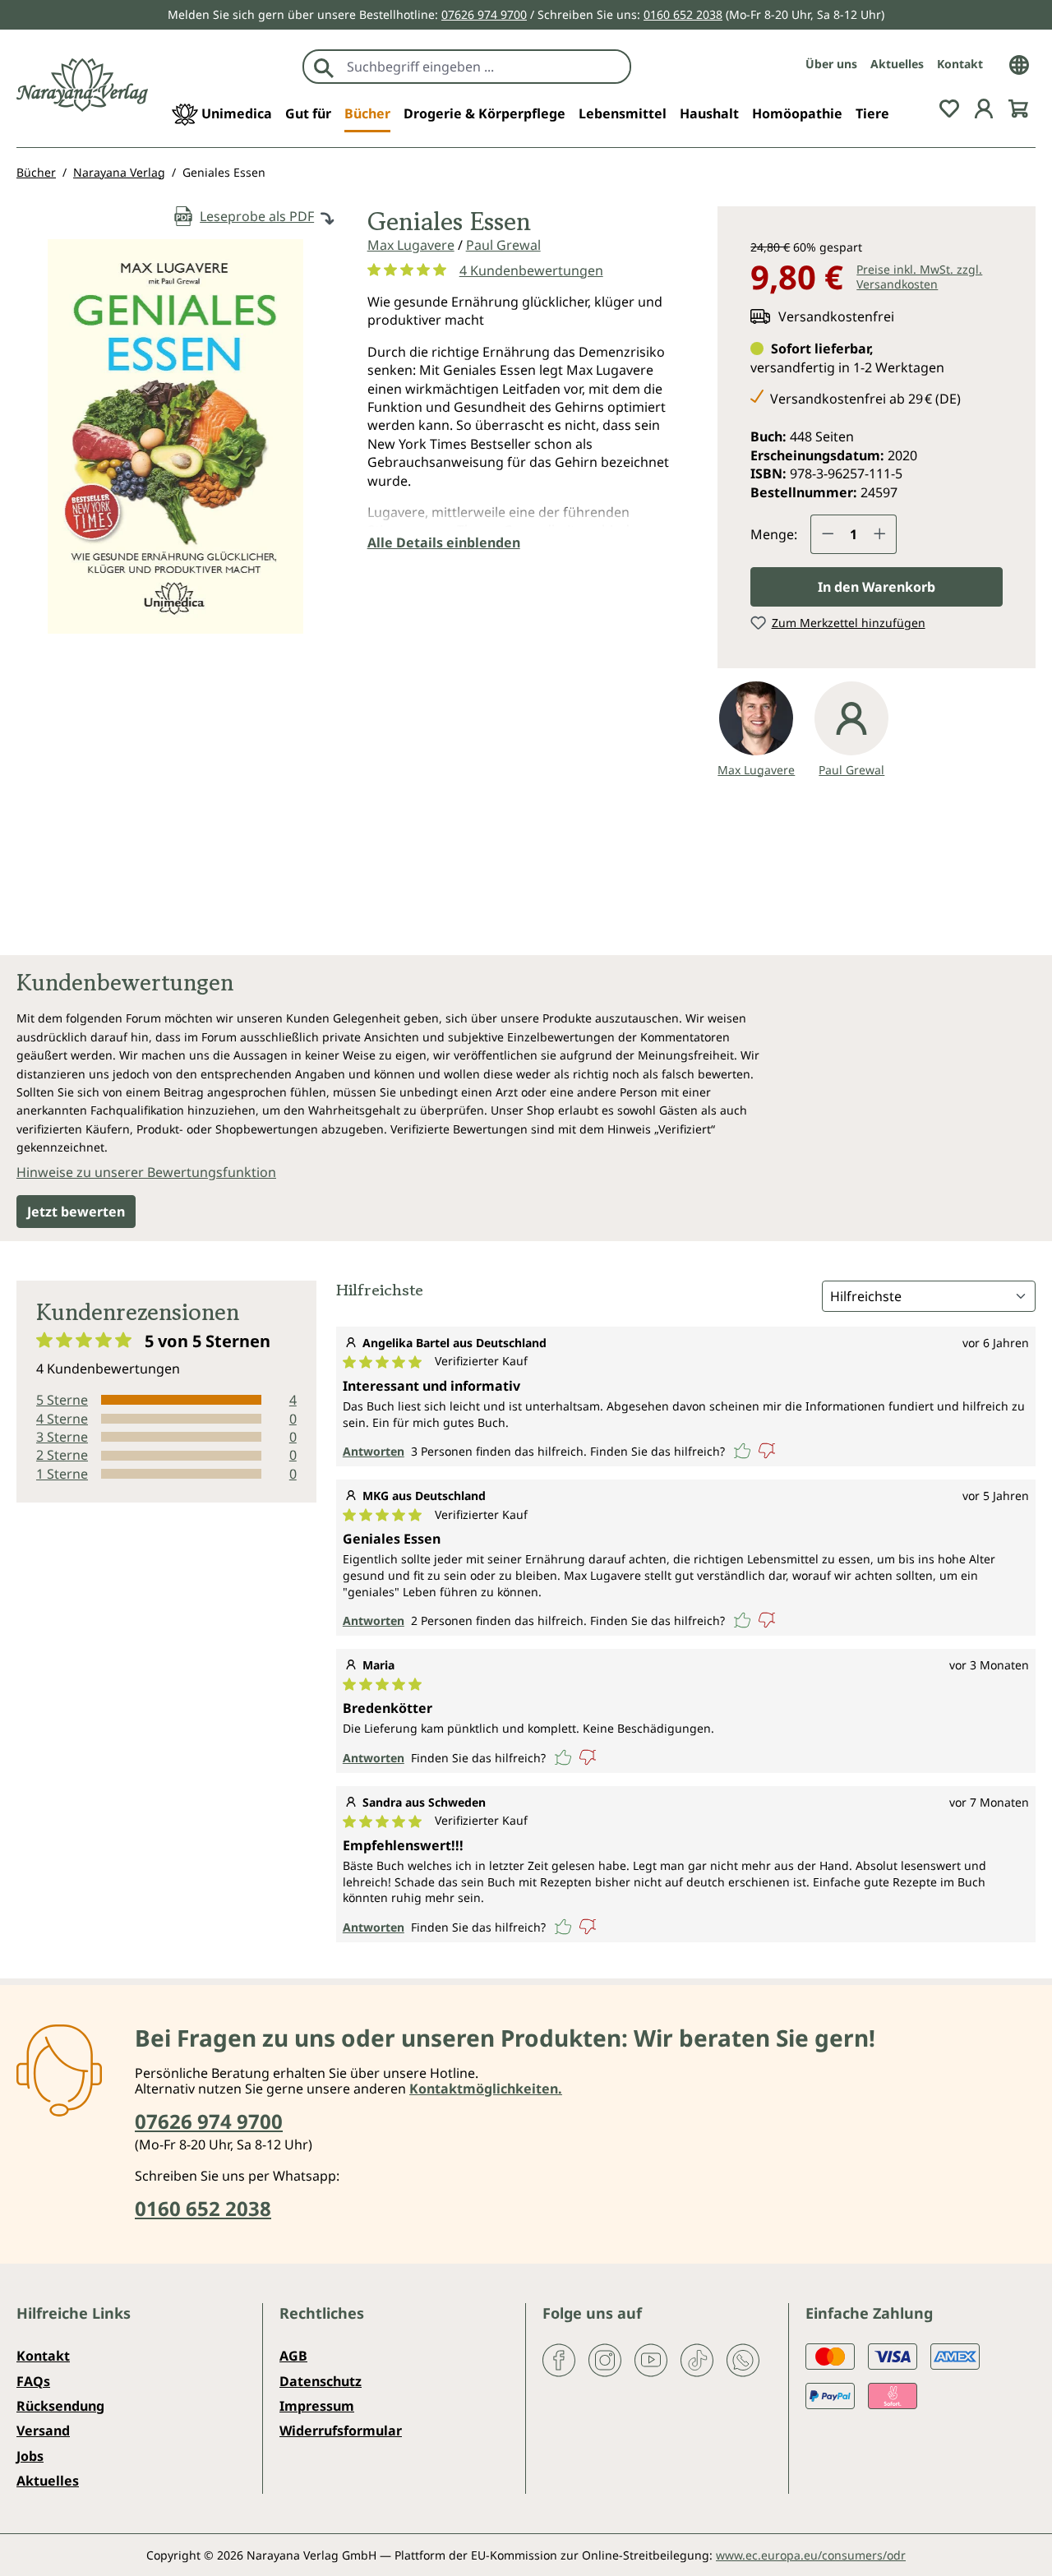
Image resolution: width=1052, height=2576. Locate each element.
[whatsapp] (743, 2359)
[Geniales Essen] (175, 436)
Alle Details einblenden (444, 542)
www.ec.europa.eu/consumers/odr (811, 2555)
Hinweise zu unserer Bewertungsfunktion (146, 1172)
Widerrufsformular (341, 2431)
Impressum (317, 2406)
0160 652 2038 (683, 14)
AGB (293, 2356)
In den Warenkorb (877, 587)
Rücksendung (60, 2406)
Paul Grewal (503, 245)
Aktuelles (897, 64)
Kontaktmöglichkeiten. (486, 2089)
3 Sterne (62, 1437)
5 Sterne (62, 1400)
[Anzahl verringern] (828, 534)
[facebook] (559, 2359)
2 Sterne (62, 1455)
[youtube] (651, 2359)
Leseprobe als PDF (257, 216)
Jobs (30, 2456)
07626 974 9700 (484, 14)
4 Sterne (62, 1419)
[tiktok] (697, 2359)
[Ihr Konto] (984, 107)
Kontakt (960, 64)
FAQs (33, 2381)
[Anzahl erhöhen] (880, 534)
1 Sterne (62, 1474)
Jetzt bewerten (76, 1212)
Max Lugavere (411, 245)
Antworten (374, 1451)
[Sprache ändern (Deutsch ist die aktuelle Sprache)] (1019, 63)
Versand (43, 2431)
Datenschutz (321, 2381)
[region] (175, 443)
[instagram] (605, 2359)
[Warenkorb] (1018, 107)
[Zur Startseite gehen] (82, 85)
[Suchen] (324, 67)
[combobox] (484, 67)
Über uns (831, 64)
